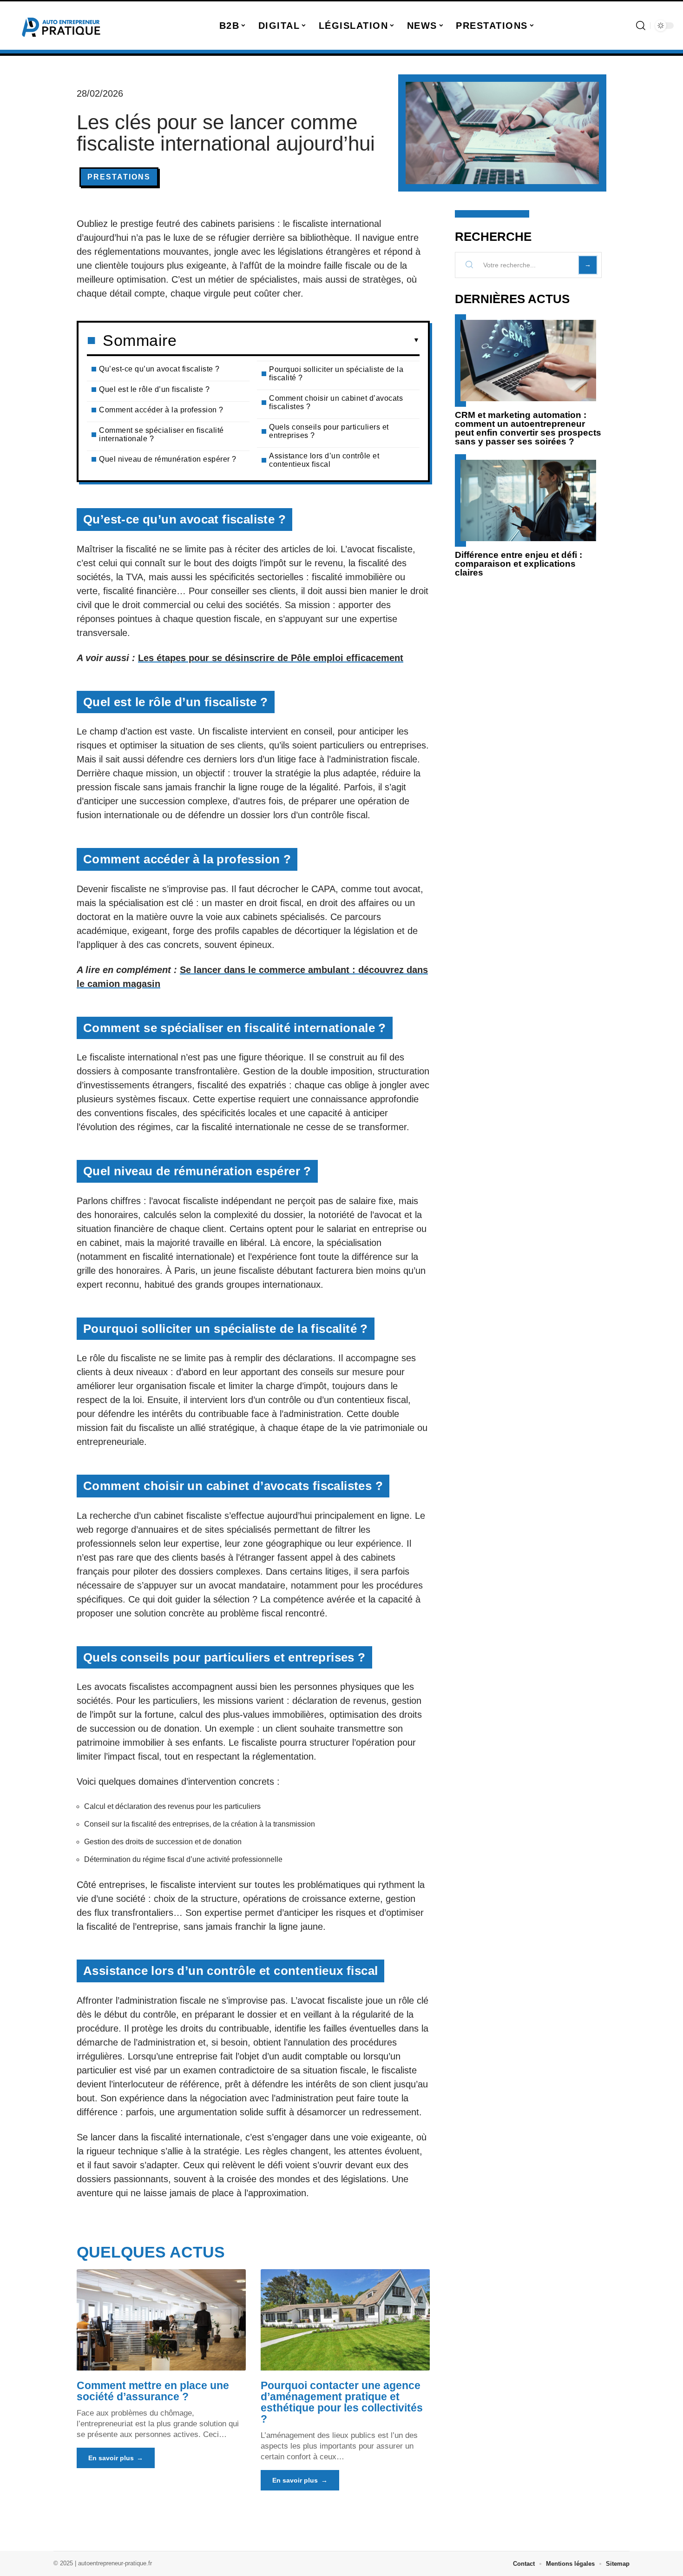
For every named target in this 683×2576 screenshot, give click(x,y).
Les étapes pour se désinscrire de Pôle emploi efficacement (271, 658)
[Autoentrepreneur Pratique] (61, 26)
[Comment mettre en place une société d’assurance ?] (161, 2320)
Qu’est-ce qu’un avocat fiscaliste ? (159, 369)
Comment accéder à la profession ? (161, 410)
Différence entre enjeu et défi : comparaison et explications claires (519, 564)
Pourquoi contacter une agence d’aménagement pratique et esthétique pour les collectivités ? (342, 2402)
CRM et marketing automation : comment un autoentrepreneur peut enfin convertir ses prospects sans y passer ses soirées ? (528, 428)
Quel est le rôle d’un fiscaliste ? (154, 389)
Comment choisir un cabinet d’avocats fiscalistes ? (336, 402)
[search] (641, 26)
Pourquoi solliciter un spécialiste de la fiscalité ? (336, 374)
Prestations (119, 177)
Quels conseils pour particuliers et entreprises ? (329, 431)
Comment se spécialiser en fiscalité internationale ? (161, 434)
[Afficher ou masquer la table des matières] (298, 340)
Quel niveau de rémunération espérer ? (168, 459)
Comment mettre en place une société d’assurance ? (153, 2391)
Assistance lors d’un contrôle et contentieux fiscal (324, 460)
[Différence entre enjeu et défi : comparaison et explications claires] (528, 500)
